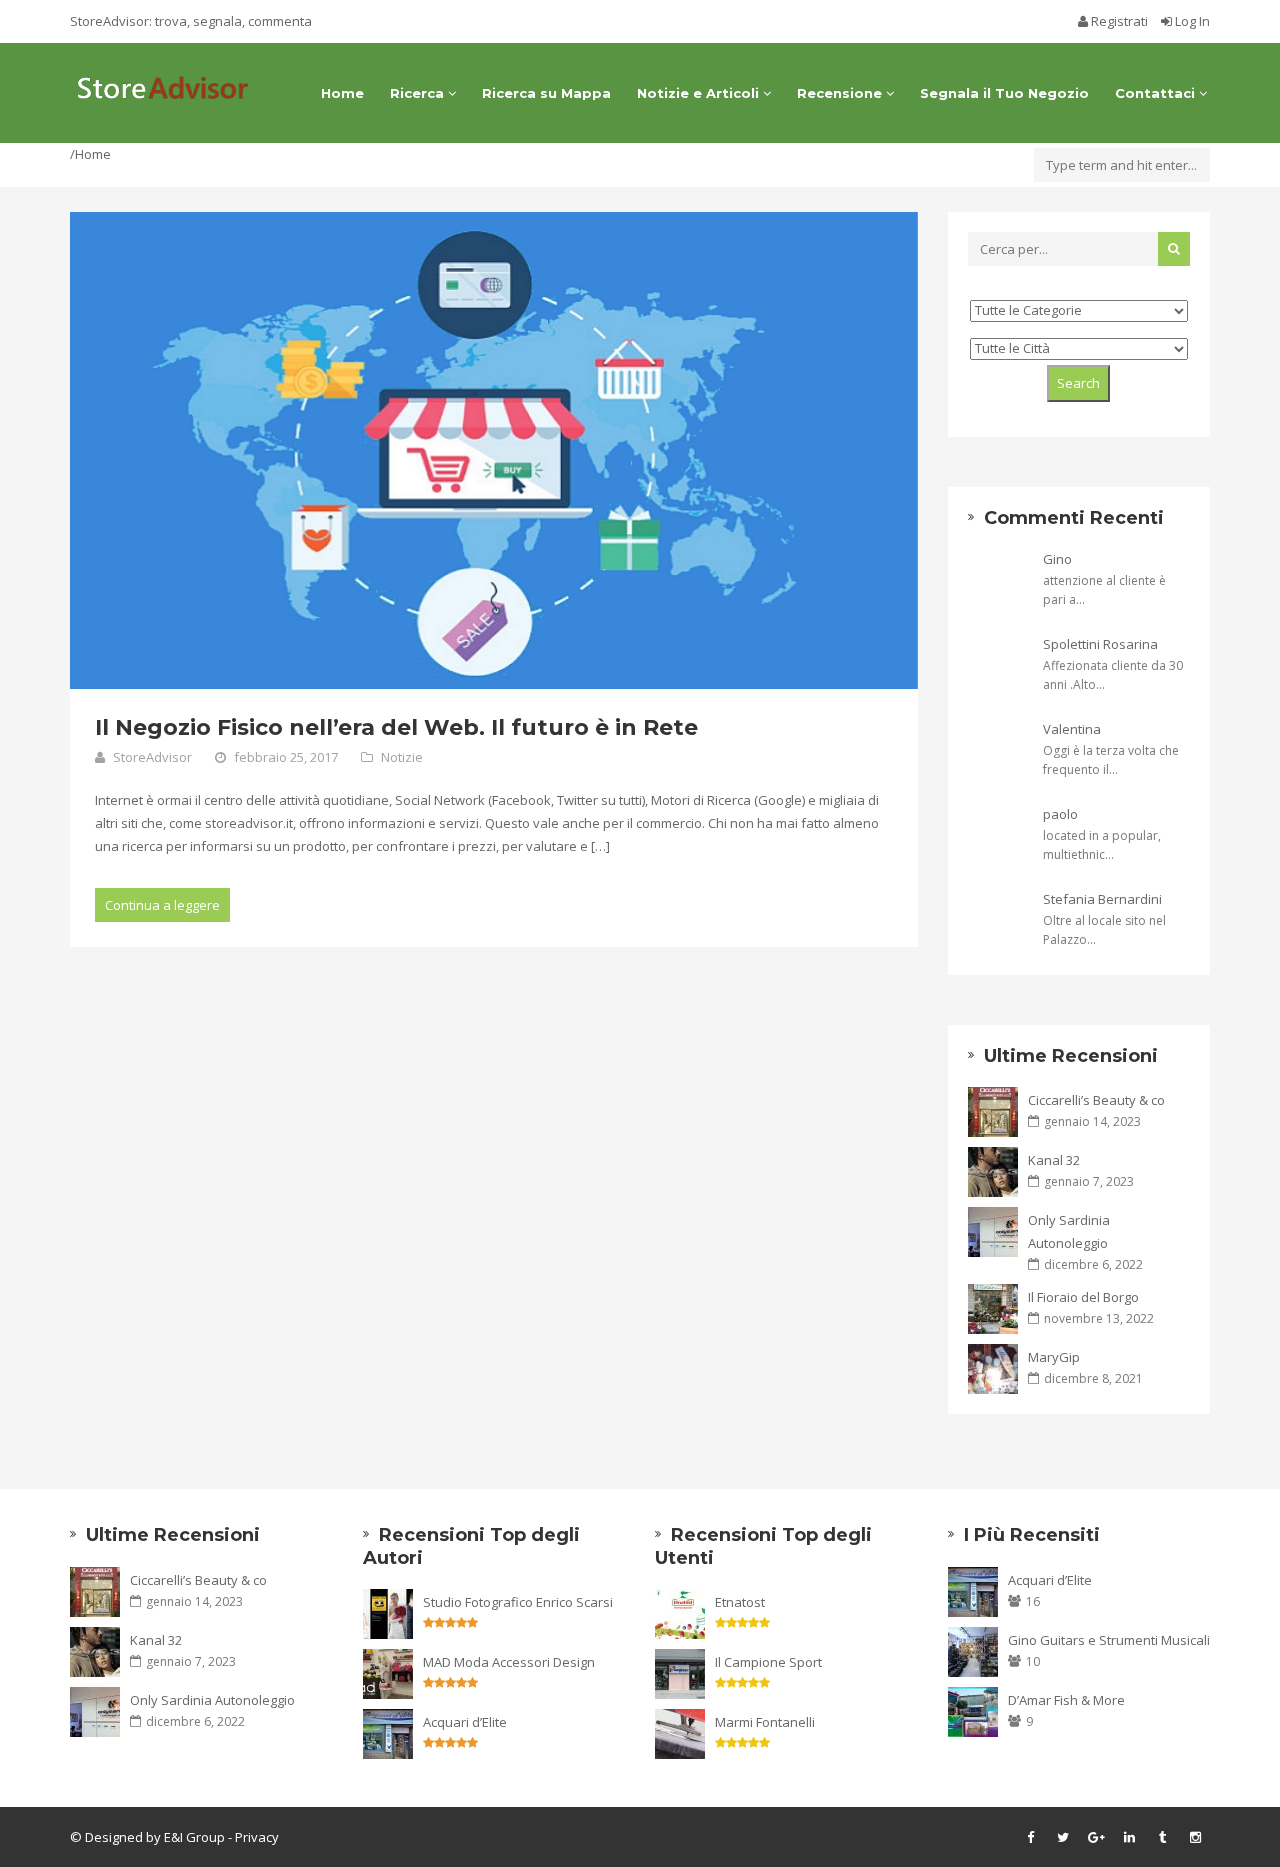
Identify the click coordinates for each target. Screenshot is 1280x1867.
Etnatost (740, 1602)
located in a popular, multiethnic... (1102, 845)
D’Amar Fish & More (1066, 1700)
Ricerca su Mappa (546, 93)
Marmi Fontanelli (765, 1722)
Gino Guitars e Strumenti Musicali (1109, 1640)
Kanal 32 (1054, 1160)
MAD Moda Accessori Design (509, 1662)
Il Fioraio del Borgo (1083, 1297)
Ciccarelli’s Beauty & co (1096, 1100)
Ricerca (419, 93)
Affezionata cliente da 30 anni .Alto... (1113, 675)
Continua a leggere (162, 905)
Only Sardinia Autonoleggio (1069, 1231)
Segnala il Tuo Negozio (1004, 93)
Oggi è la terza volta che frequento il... (1111, 760)
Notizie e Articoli (700, 93)
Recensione (841, 93)
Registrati (1119, 21)
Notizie (402, 757)
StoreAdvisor (152, 757)
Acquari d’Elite (465, 1722)
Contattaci (1157, 93)
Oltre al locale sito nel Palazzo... (1104, 930)
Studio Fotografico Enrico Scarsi (518, 1602)
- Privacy (252, 1837)
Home (342, 93)
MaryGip (1054, 1357)
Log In (1191, 21)
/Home (90, 154)
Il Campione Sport (768, 1662)
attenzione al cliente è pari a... (1104, 590)
